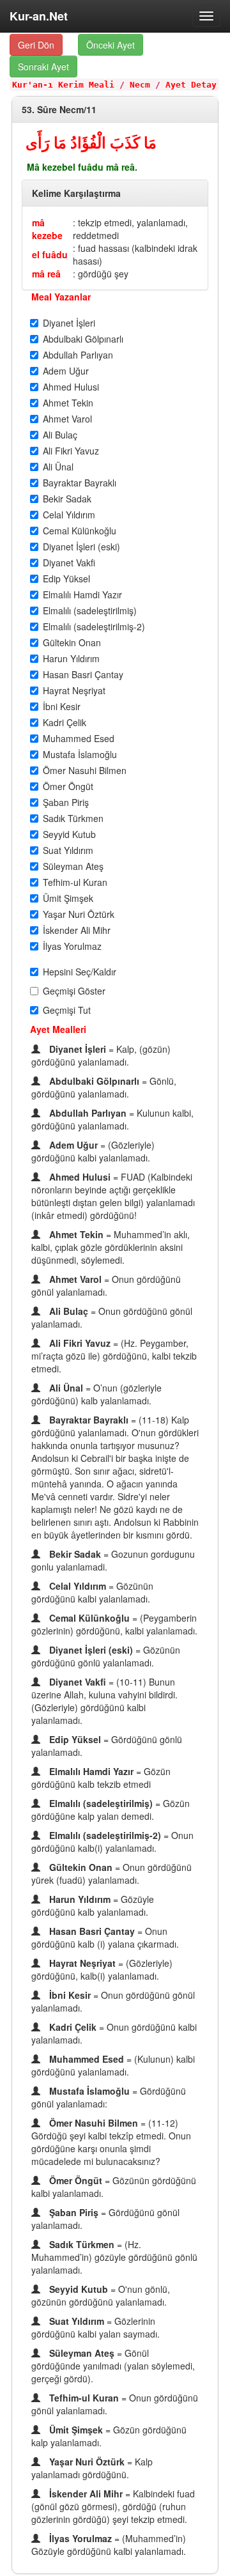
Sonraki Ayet (43, 66)
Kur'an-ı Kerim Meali (63, 85)
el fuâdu (50, 254)
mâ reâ (46, 274)
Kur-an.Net (39, 16)
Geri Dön (36, 45)
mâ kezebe (47, 229)
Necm (140, 85)
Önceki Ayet (111, 45)
